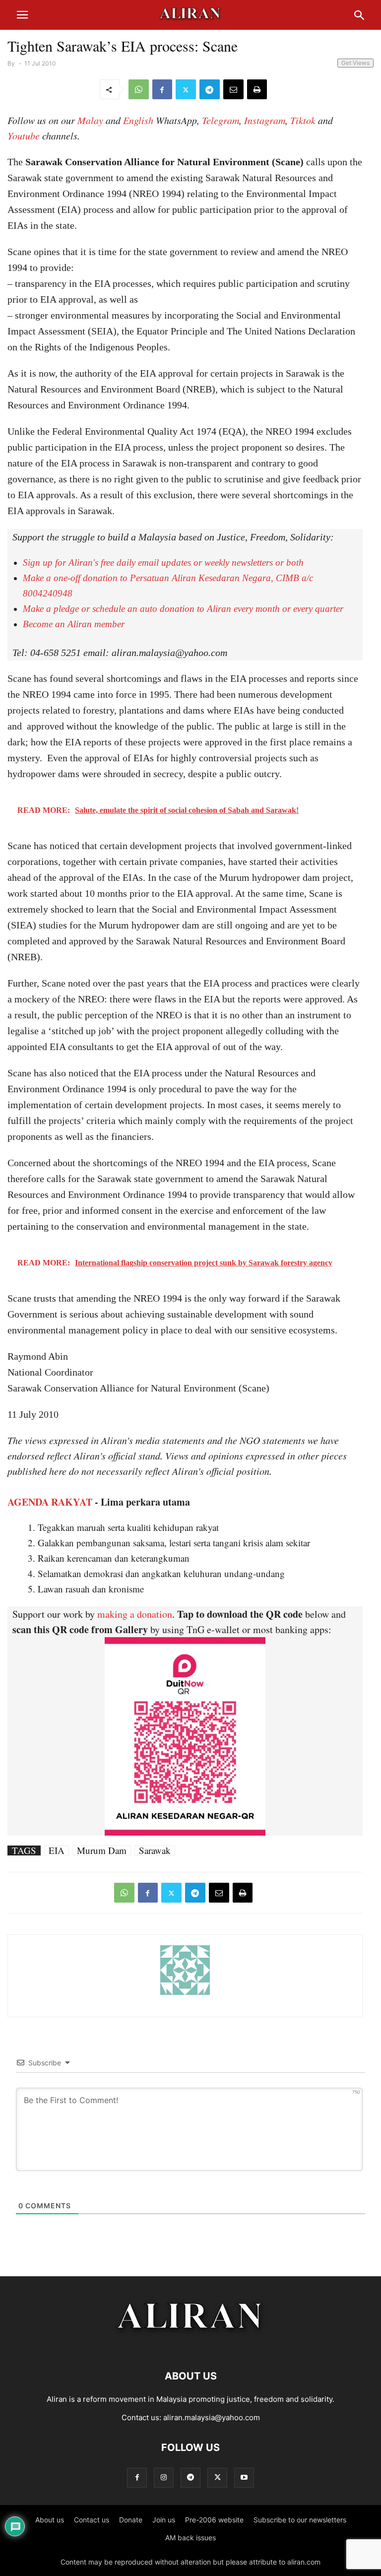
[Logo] (191, 2346)
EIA (57, 1850)
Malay (90, 120)
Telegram (221, 120)
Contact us (92, 2520)
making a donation (135, 1614)
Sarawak (155, 1850)
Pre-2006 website (214, 2520)
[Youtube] (244, 2477)
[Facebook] (162, 89)
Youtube (24, 135)
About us (50, 2520)
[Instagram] (164, 2477)
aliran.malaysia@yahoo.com (212, 2417)
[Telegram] (210, 89)
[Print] (257, 89)
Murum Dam (102, 1850)
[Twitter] (186, 89)
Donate (131, 2520)
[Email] (233, 89)
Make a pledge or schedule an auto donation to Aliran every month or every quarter (183, 609)
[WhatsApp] (139, 89)
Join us (164, 2520)
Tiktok (303, 120)
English (138, 120)
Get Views (355, 63)
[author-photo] (185, 1994)
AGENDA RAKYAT (50, 1502)
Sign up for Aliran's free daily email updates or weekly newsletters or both (163, 562)
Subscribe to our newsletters (300, 2520)
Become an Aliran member (74, 624)
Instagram (265, 120)
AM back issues (190, 2538)
